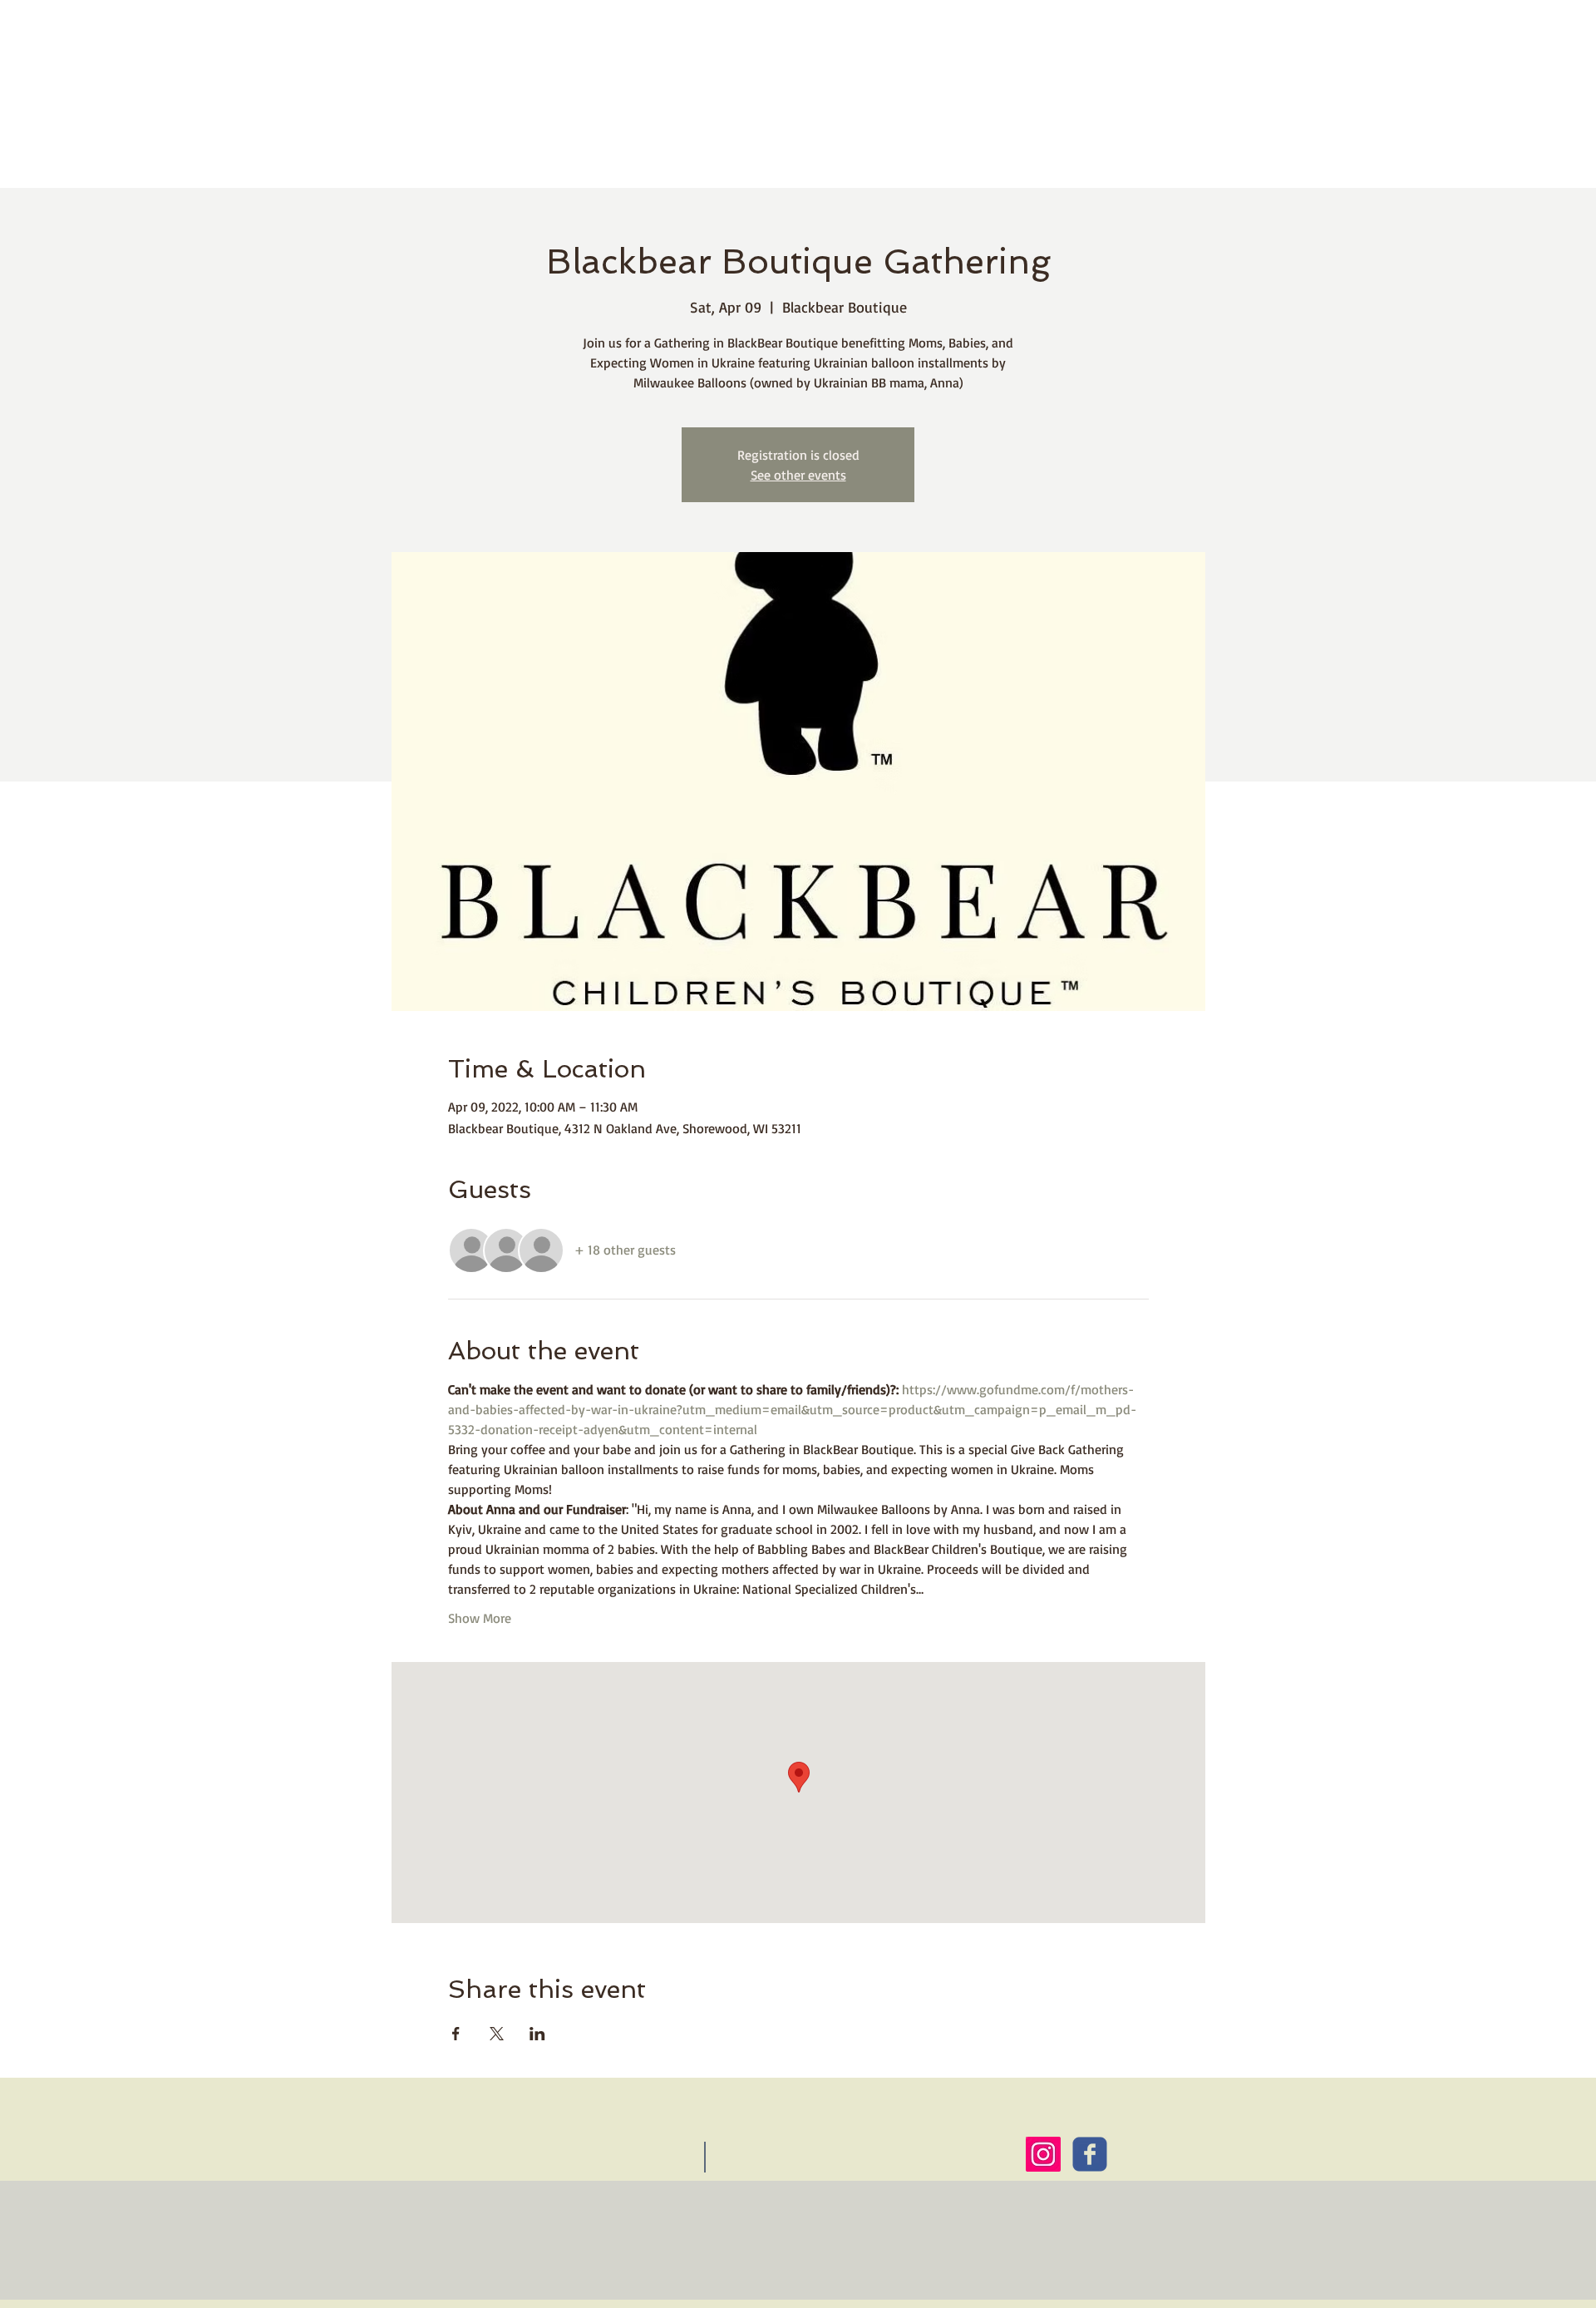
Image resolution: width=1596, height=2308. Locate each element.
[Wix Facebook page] (1090, 2154)
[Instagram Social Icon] (1043, 2154)
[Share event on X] (497, 2034)
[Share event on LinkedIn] (537, 2034)
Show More (480, 1618)
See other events (798, 475)
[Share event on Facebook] (456, 2034)
